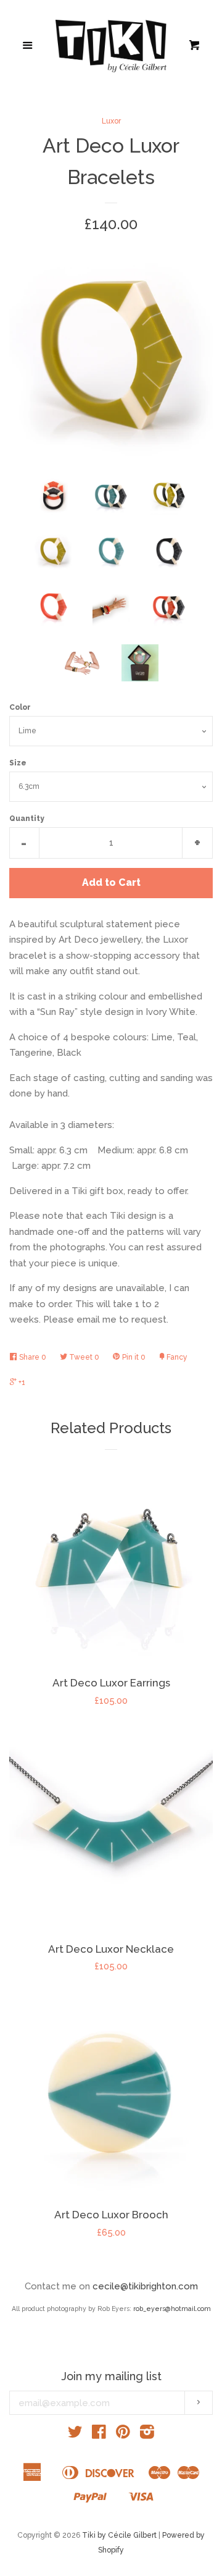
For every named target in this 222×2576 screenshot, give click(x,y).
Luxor (111, 121)
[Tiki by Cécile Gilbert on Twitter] (75, 2435)
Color (20, 707)
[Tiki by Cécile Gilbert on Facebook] (99, 2435)
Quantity (27, 819)
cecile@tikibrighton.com (145, 2286)
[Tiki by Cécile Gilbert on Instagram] (147, 2435)
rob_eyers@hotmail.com (172, 2309)
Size (18, 763)
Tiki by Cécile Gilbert (119, 2535)
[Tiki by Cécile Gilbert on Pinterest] (123, 2435)
